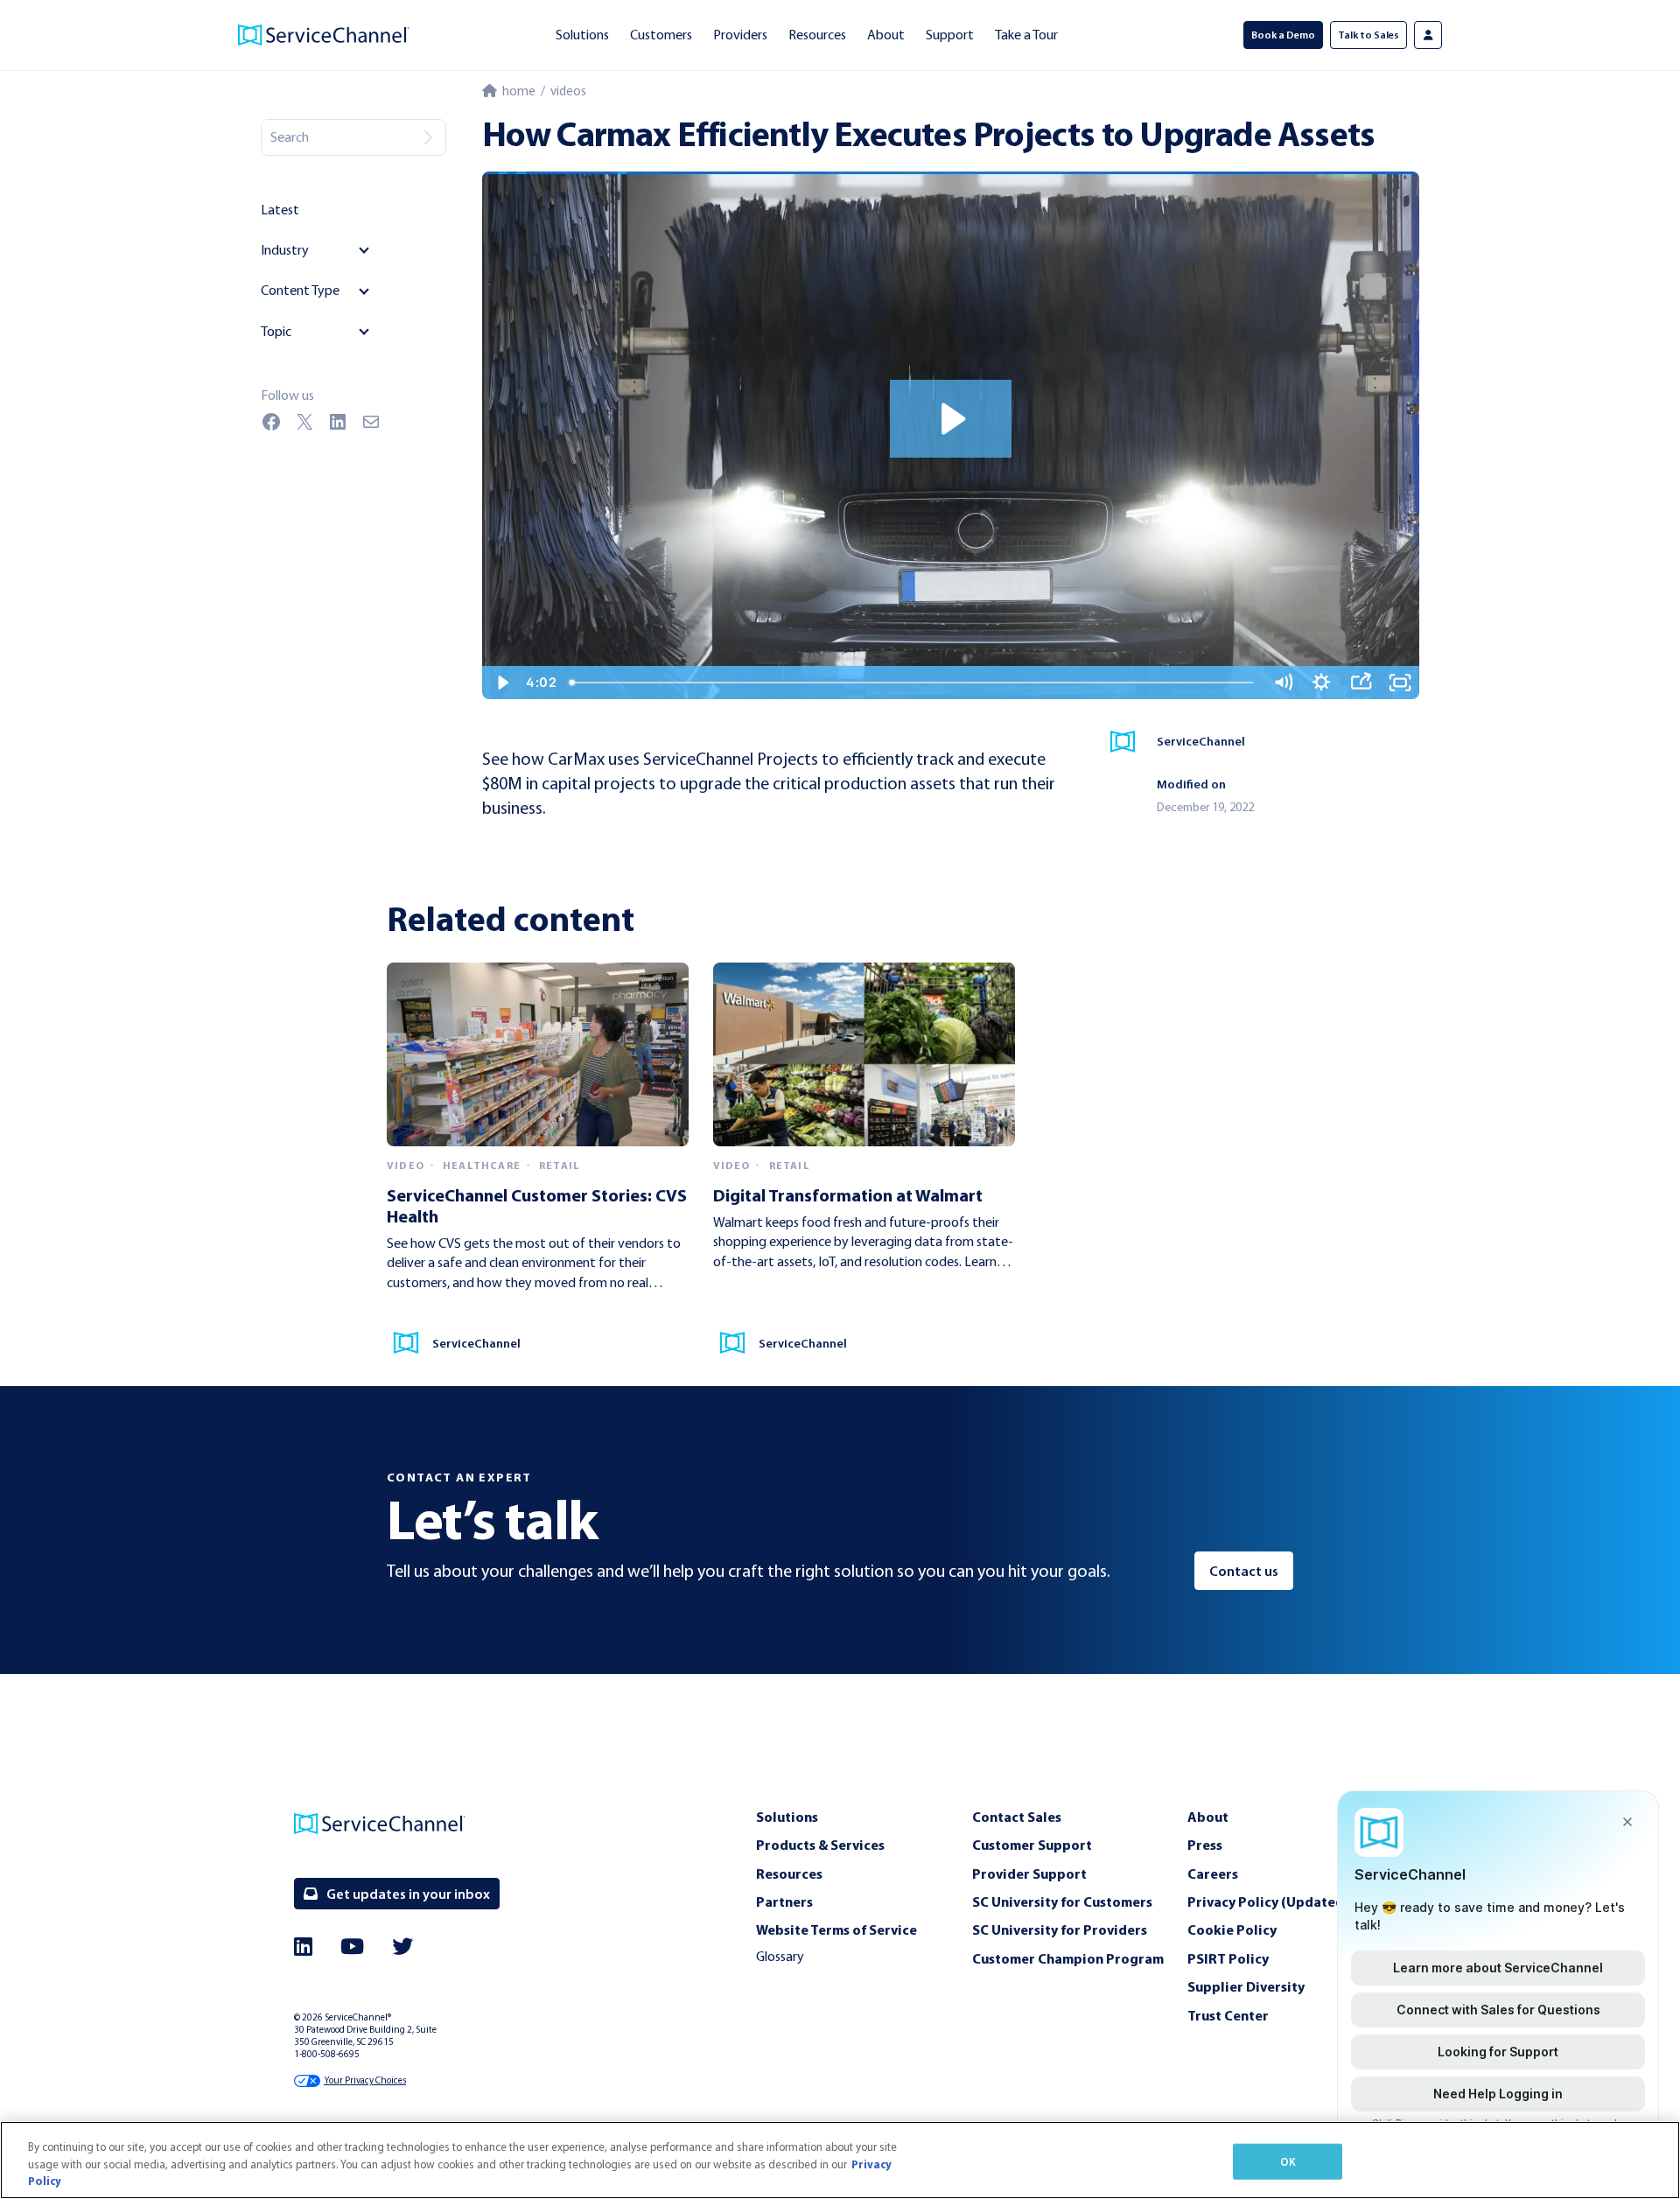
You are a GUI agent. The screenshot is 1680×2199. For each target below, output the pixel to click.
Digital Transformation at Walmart (848, 1195)
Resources (817, 35)
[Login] (1428, 35)
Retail (560, 1166)
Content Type (300, 290)
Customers (661, 35)
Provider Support (1029, 1873)
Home (516, 91)
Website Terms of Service (836, 1929)
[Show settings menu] (1322, 683)
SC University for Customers (1062, 1901)
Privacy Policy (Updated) (1268, 1901)
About (886, 35)
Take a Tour (1026, 35)
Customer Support (1032, 1845)
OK (1288, 2160)
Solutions (582, 35)
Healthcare (482, 1166)
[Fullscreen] (1400, 683)
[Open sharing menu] (1361, 683)
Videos (568, 91)
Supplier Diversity (1246, 1986)
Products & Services (820, 1845)
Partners (784, 1901)
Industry (285, 250)
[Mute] (1283, 683)
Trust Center (1228, 2015)
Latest (280, 210)
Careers (1213, 1873)
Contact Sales (1017, 1817)
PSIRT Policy (1228, 1958)
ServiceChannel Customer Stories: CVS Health (537, 1205)
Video (406, 1166)
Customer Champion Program (1068, 1958)
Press (1205, 1845)
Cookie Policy (1232, 1929)
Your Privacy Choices (365, 2080)
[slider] (913, 683)
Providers (740, 35)
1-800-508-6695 (327, 2054)
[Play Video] (502, 683)
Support (950, 35)
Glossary (780, 1956)
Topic (276, 331)
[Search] (428, 137)
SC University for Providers (1060, 1929)
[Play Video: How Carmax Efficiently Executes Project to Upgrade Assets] (951, 419)
